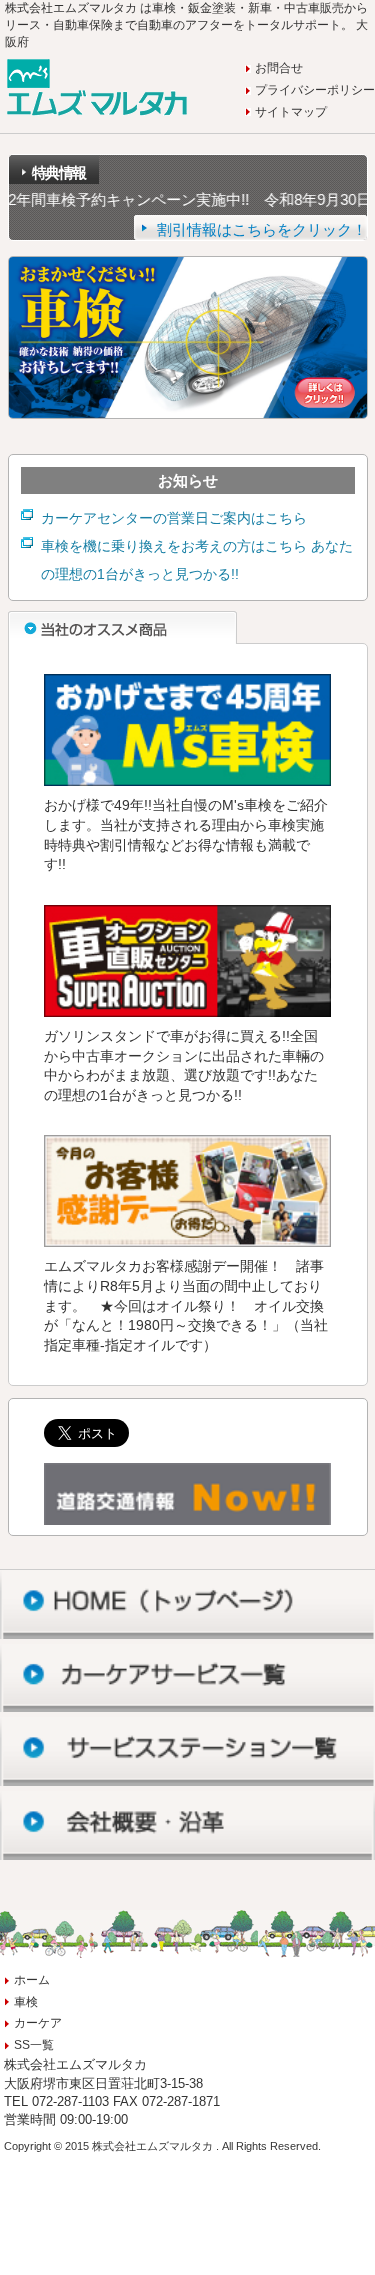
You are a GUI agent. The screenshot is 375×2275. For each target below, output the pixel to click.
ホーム (32, 1980)
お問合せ (279, 68)
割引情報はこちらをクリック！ (262, 228)
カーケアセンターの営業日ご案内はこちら (174, 518)
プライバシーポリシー (315, 90)
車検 (26, 2002)
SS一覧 (34, 2045)
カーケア (38, 2023)
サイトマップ (291, 112)
